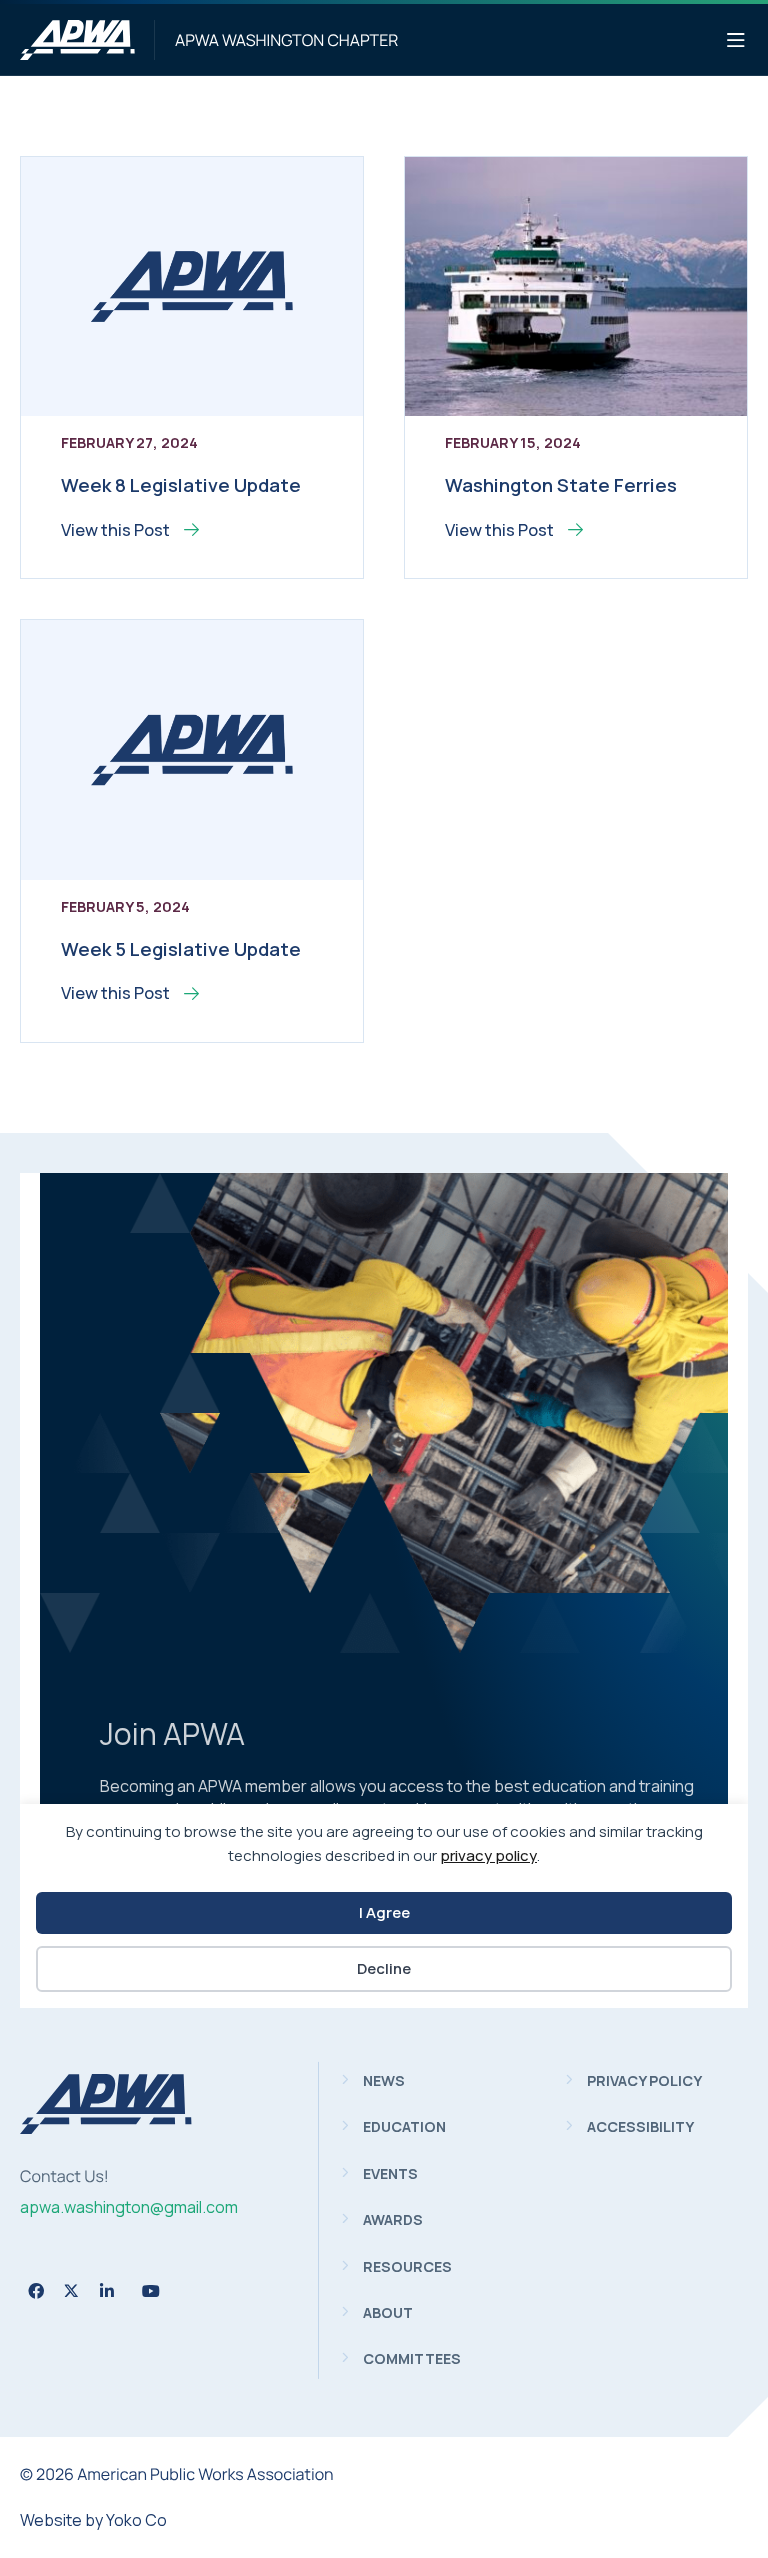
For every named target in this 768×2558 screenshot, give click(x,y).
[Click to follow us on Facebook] (36, 2291)
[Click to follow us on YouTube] (151, 2291)
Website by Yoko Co (93, 2520)
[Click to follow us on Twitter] (71, 2290)
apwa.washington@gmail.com (129, 2207)
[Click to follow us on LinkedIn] (107, 2291)
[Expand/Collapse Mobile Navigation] (736, 41)
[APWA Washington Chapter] (77, 40)
